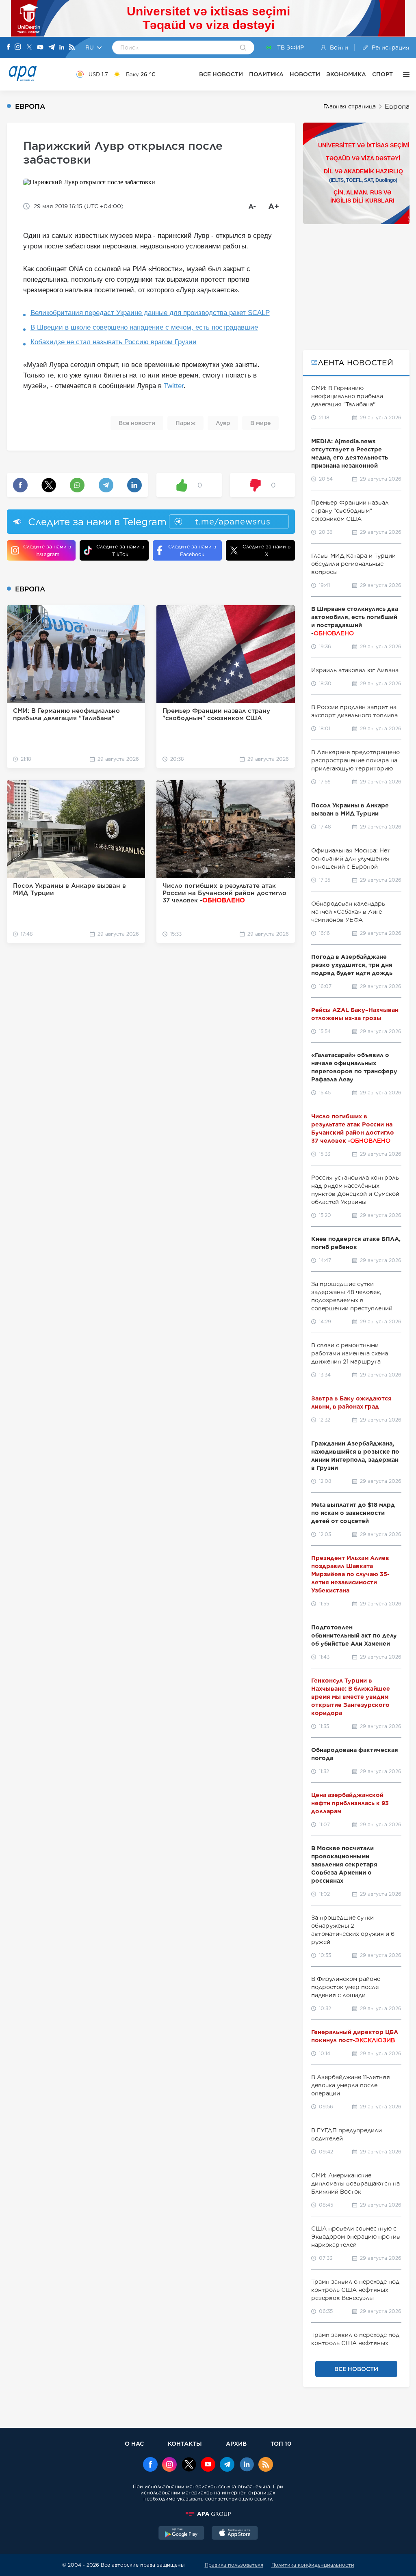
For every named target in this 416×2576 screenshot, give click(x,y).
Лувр (223, 423)
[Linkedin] (62, 48)
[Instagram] (18, 47)
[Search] (243, 48)
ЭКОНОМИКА (346, 74)
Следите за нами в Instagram (47, 550)
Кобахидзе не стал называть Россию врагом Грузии (114, 342)
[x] (189, 2465)
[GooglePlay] (182, 2534)
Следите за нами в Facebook (192, 550)
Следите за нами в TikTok (120, 550)
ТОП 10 (281, 2443)
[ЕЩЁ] (404, 74)
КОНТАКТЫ (185, 2443)
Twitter (174, 386)
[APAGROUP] (208, 2514)
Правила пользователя (234, 2565)
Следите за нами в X (266, 550)
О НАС (134, 2443)
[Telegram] (52, 48)
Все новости (137, 423)
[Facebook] (9, 47)
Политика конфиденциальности (313, 2565)
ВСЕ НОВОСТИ (221, 74)
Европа (397, 107)
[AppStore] (235, 2534)
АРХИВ (236, 2443)
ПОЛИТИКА (266, 74)
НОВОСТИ (305, 74)
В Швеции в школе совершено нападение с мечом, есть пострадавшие (144, 327)
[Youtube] (40, 48)
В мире (260, 423)
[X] (29, 48)
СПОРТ (382, 74)
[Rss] (72, 48)
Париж (185, 423)
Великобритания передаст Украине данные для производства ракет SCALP (150, 313)
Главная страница (350, 106)
